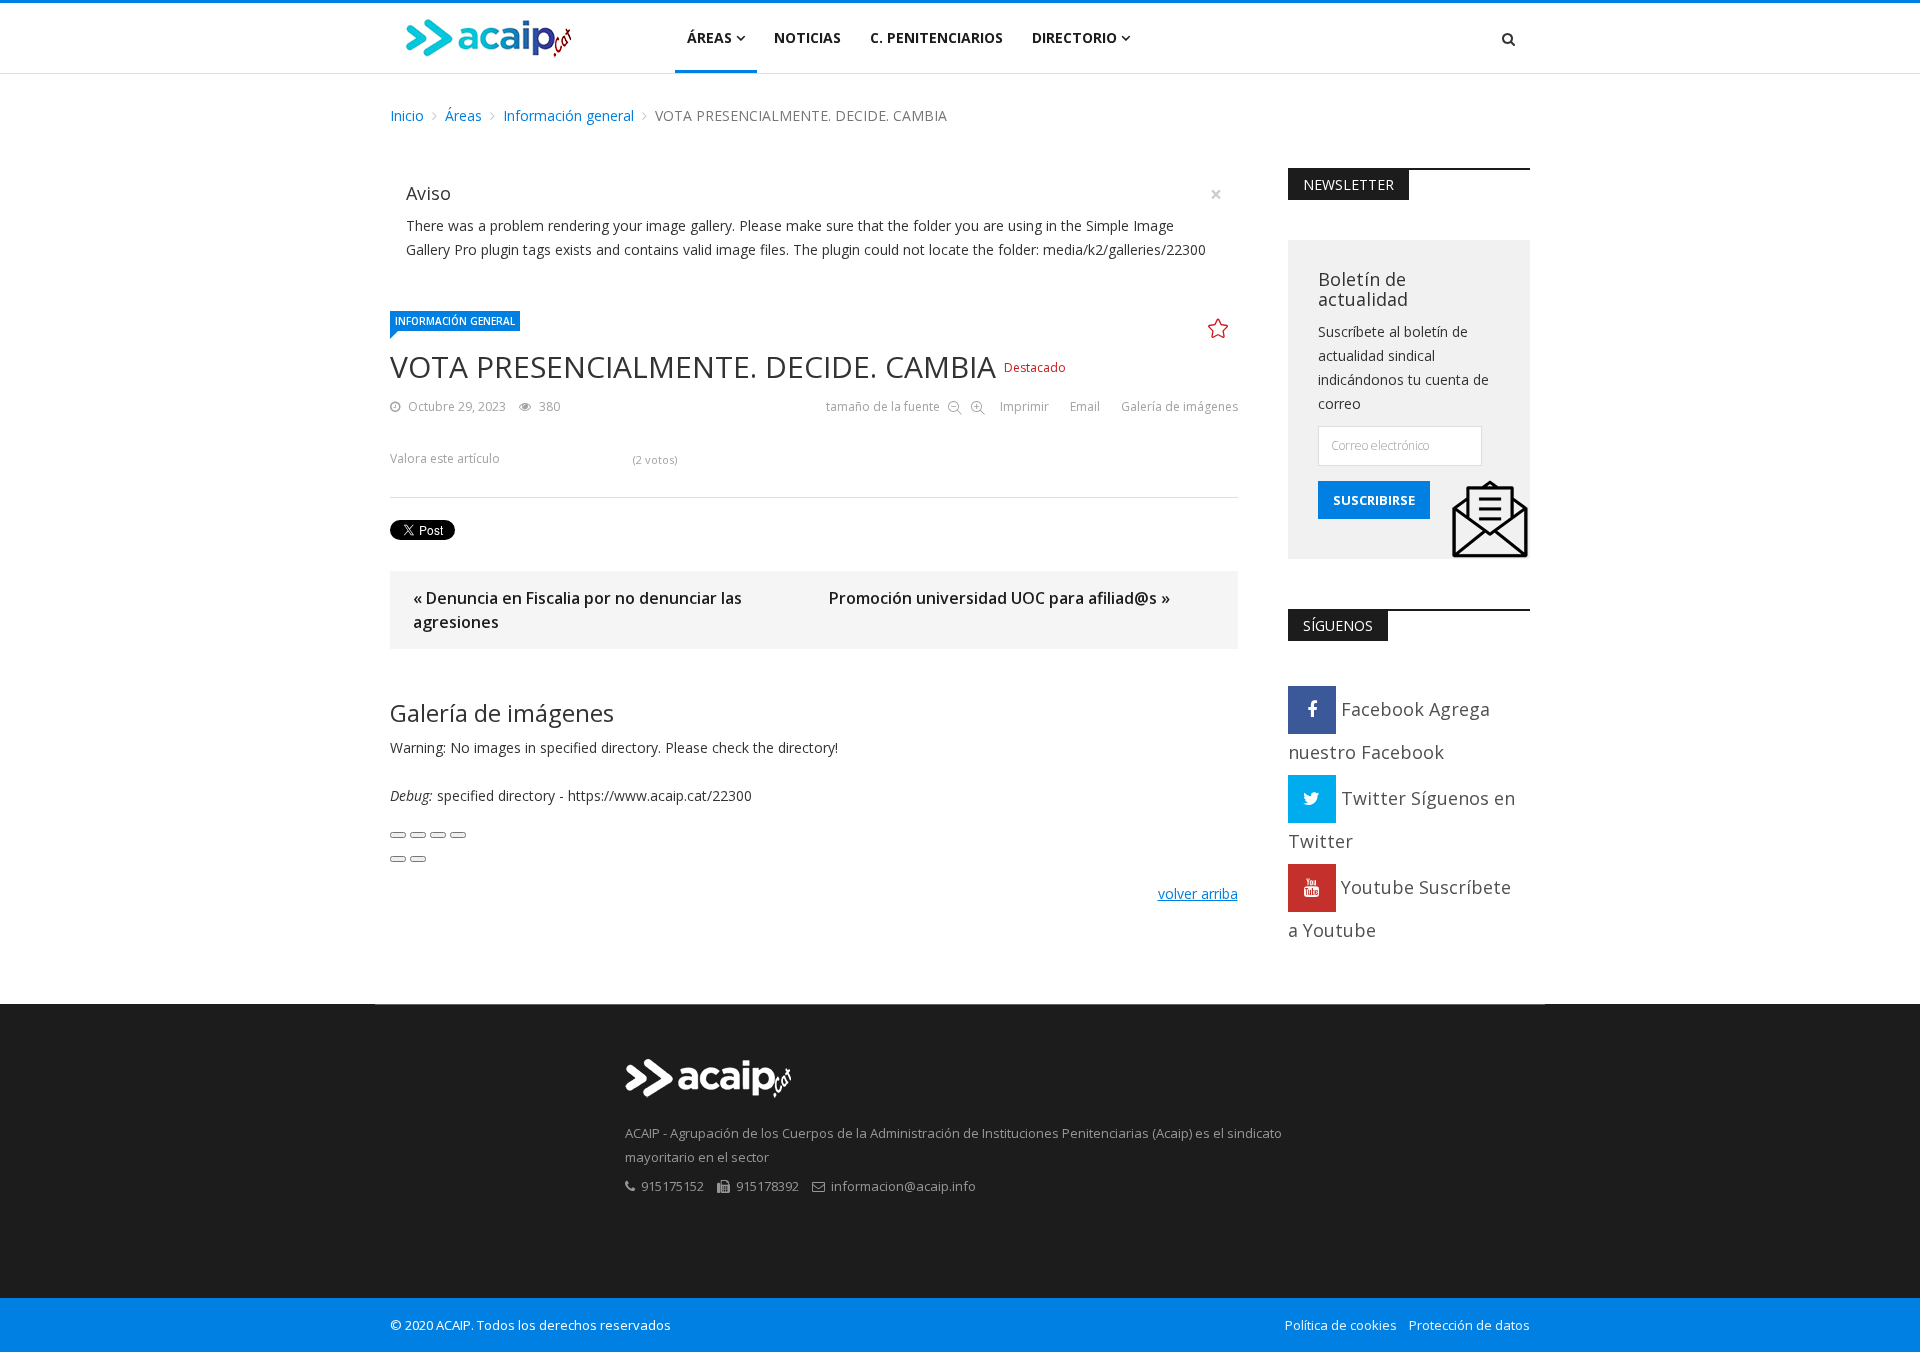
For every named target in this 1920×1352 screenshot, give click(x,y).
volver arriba (1198, 893)
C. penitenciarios (936, 37)
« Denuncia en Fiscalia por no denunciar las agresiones (577, 610)
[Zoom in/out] (458, 835)
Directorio (1074, 37)
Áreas (709, 37)
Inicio (407, 115)
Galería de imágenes (1179, 406)
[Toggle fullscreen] (438, 835)
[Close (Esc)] (398, 835)
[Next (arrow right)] (418, 859)
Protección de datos (1469, 1325)
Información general (568, 115)
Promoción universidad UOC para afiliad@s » (999, 598)
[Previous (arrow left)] (398, 859)
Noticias (807, 37)
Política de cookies (1341, 1325)
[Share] (418, 835)
